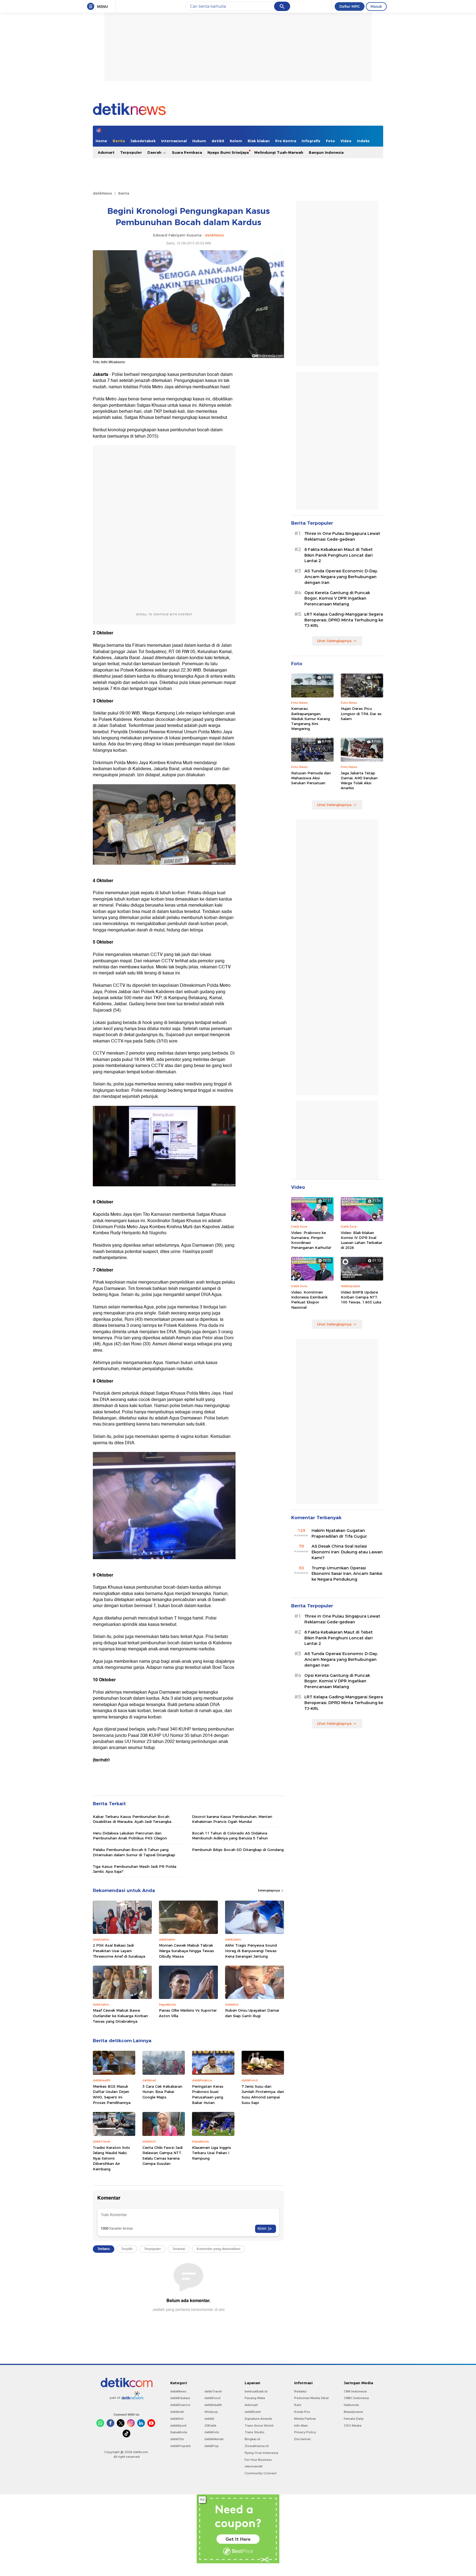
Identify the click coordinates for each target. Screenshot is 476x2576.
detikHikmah (214, 2439)
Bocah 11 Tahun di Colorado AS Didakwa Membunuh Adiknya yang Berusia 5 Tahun (230, 1836)
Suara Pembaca (187, 152)
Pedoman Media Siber (312, 2398)
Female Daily (354, 2419)
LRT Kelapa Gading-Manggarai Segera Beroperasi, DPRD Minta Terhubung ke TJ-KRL (344, 620)
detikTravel (213, 2391)
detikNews (102, 193)
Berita (119, 141)
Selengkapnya (269, 1890)
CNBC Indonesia (356, 2398)
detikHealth (213, 2405)
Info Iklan (301, 2426)
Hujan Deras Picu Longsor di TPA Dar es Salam (361, 713)
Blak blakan (259, 141)
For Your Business (258, 2460)
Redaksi (300, 2391)
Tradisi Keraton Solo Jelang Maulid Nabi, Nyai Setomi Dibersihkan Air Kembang (111, 2158)
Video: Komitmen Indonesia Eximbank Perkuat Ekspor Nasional (309, 1300)
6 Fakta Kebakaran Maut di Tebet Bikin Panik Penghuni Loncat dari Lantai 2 (339, 555)
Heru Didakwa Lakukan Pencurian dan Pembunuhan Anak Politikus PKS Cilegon (130, 1836)
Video (346, 141)
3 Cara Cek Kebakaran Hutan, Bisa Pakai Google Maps (162, 2092)
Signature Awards (258, 2419)
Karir (298, 2405)
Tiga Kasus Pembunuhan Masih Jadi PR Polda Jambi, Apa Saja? (135, 1869)
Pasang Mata (255, 2398)
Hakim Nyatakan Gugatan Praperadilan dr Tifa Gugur (339, 1533)
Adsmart (106, 152)
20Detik (210, 2426)
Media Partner (305, 2419)
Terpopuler (131, 152)
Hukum (199, 141)
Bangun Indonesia (326, 152)
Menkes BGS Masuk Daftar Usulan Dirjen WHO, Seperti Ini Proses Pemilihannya (112, 2094)
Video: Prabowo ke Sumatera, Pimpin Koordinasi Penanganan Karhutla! (311, 1240)
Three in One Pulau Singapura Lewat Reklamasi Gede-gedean (342, 536)
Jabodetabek (143, 141)
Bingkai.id (252, 2439)
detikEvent (253, 2412)
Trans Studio (255, 2432)
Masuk (376, 6)
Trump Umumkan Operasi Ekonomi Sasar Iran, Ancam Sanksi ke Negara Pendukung (347, 1574)
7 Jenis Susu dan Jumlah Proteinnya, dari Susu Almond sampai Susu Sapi (263, 2094)
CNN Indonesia (355, 2391)
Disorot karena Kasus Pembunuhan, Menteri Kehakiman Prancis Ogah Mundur (232, 1819)
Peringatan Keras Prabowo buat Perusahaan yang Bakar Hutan (208, 2094)
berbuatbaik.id (256, 2391)
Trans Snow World (259, 2426)
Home (101, 141)
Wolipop (211, 2412)
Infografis (311, 141)
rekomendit (254, 2466)
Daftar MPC (350, 6)
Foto (330, 141)
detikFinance (180, 2405)
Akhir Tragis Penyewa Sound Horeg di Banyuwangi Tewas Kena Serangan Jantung (251, 1951)
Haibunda (351, 2405)
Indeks (363, 141)
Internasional (174, 141)
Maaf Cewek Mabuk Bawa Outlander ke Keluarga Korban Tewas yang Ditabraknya (120, 2016)
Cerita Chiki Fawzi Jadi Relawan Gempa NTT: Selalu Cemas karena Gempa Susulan (163, 2156)
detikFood (212, 2398)
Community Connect (261, 2473)
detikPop (212, 2446)
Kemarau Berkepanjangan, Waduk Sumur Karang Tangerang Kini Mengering (311, 719)
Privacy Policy (305, 2432)
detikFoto (212, 2432)
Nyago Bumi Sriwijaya (228, 152)
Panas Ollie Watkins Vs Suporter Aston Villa (188, 2013)
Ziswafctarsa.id (257, 2446)
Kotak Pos (302, 2412)
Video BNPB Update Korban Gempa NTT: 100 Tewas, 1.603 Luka (361, 1297)
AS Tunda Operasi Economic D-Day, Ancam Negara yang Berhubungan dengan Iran (341, 577)
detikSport (178, 2426)
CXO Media (353, 2426)
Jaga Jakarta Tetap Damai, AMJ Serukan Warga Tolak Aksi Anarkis (359, 781)
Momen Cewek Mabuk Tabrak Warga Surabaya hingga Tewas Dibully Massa (186, 1951)
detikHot (177, 2419)
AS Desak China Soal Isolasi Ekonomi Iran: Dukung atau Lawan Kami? (347, 1552)
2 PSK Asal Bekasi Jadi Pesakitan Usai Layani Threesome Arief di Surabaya (119, 1951)
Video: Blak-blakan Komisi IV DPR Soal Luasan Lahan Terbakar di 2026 (362, 1240)
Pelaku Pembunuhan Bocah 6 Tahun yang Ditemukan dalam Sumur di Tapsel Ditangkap (134, 1852)
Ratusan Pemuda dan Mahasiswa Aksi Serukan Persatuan (311, 778)
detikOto (177, 2439)
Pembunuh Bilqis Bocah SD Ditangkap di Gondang (238, 1850)
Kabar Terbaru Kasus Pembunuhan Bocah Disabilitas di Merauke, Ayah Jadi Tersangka (132, 1819)
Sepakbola (179, 2432)
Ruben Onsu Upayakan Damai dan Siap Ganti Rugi (252, 2013)
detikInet (177, 2412)
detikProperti (180, 2446)
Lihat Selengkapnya (334, 641)
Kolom (236, 141)
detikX (218, 141)
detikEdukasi (180, 2398)
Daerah (155, 152)
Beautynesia (353, 2412)
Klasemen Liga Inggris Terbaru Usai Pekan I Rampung (212, 2153)
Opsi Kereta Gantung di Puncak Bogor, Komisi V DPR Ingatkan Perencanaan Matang (337, 599)
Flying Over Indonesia (261, 2453)
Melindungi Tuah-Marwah (279, 152)
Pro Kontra (286, 141)
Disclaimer (302, 2439)
